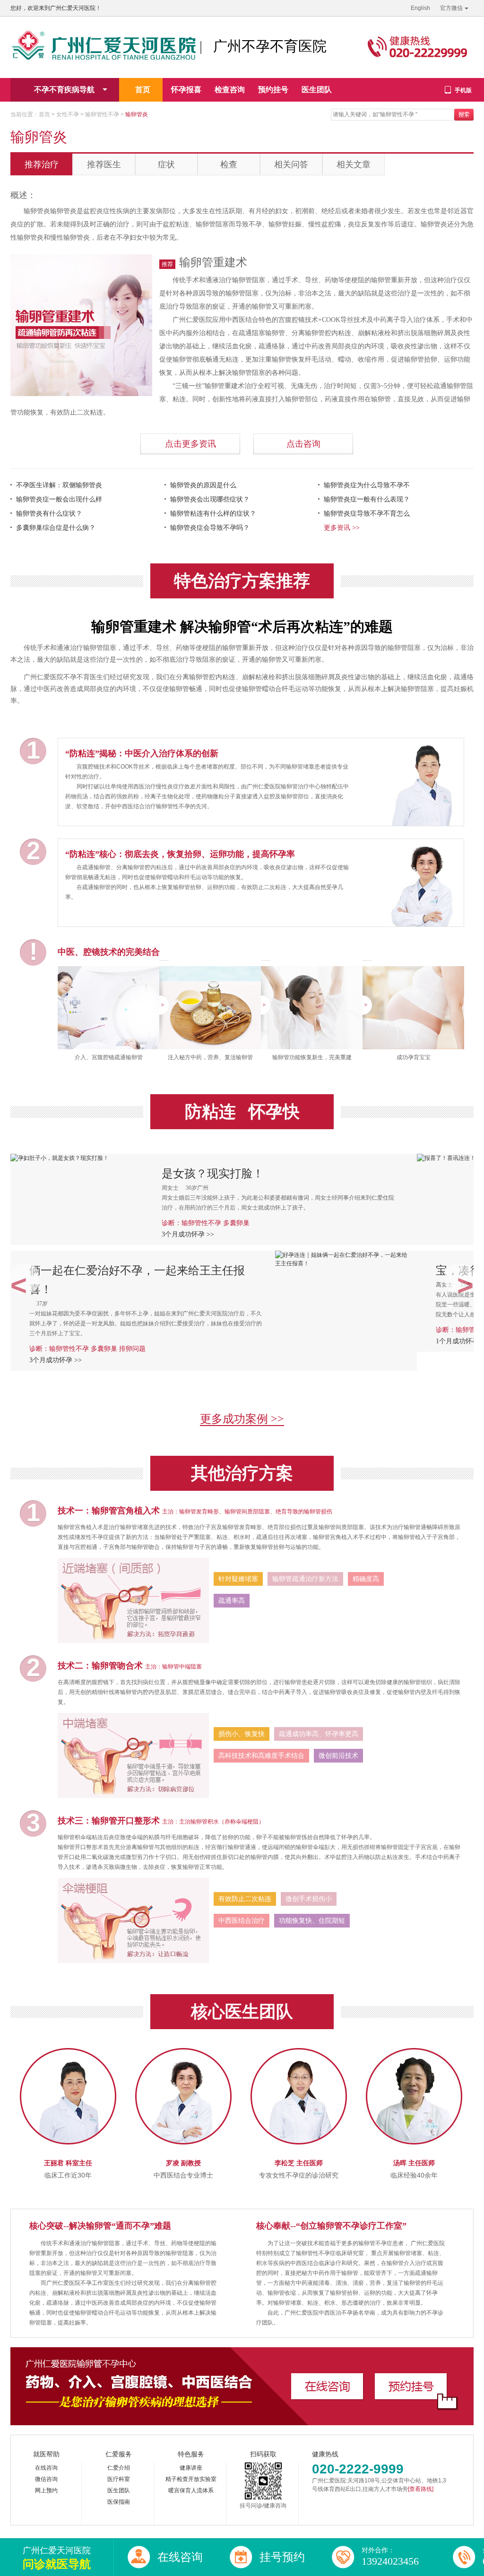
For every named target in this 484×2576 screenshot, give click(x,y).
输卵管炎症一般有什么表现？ (367, 499)
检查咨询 (230, 90)
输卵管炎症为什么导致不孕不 (367, 485)
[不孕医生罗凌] (183, 2052)
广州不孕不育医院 (270, 46)
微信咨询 (46, 2479)
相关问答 (291, 164)
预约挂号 (273, 90)
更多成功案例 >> (242, 1419)
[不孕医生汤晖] (414, 2052)
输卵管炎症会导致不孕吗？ (210, 528)
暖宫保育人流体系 (191, 2490)
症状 (166, 164)
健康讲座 (191, 2468)
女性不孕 (68, 114)
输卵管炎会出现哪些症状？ (210, 499)
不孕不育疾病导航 (64, 90)
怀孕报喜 (186, 90)
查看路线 (421, 2489)
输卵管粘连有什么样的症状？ (213, 514)
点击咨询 (303, 444)
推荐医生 (104, 164)
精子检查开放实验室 (191, 2479)
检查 (229, 164)
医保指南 (119, 2502)
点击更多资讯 (190, 444)
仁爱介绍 (119, 2468)
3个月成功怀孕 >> (188, 1234)
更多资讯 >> (342, 528)
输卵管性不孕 (102, 114)
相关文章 (354, 164)
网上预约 (46, 2490)
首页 (143, 90)
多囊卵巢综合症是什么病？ (56, 528)
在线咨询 (46, 2468)
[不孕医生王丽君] (68, 2052)
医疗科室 (119, 2479)
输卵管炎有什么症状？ (49, 514)
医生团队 (317, 90)
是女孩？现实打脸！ (213, 1174)
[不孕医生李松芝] (299, 2052)
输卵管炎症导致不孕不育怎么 (367, 514)
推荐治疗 (42, 164)
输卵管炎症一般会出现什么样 (59, 499)
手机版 (463, 90)
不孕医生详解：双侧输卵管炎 (59, 485)
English (420, 8)
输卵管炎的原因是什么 (203, 485)
